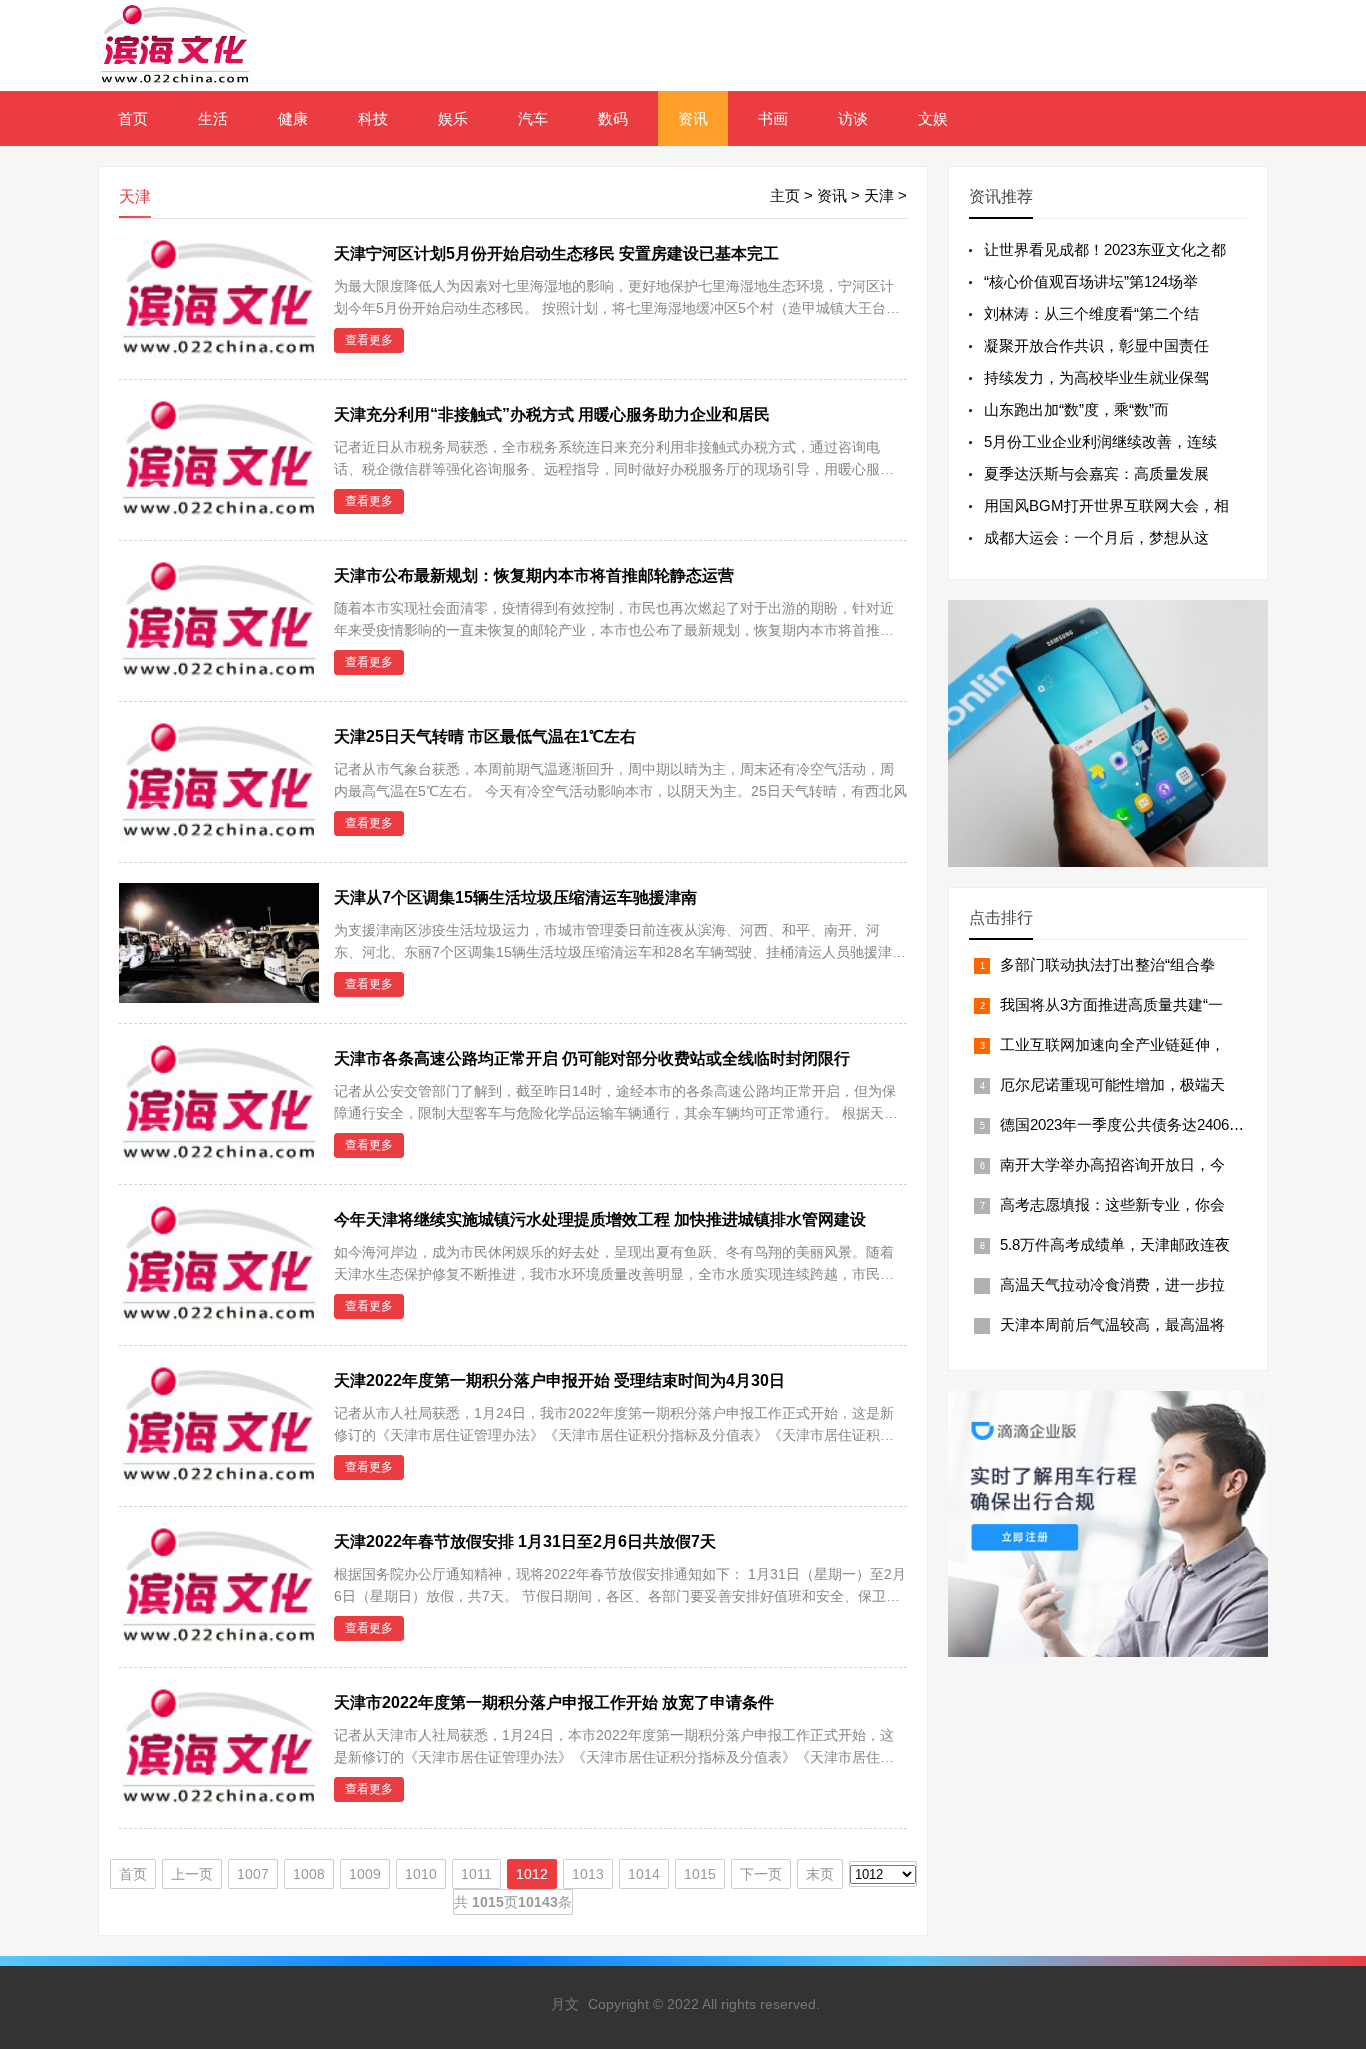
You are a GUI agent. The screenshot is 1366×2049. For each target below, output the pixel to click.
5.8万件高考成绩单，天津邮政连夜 (1115, 1244)
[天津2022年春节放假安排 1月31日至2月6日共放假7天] (219, 1641)
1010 (421, 1874)
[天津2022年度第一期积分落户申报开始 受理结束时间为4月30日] (219, 1480)
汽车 (533, 118)
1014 (644, 1874)
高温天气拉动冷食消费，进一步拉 (1112, 1284)
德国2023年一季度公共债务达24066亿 (1126, 1124)
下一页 (761, 1874)
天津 (879, 195)
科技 (373, 118)
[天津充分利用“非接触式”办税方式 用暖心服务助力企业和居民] (219, 514)
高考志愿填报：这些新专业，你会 (1112, 1204)
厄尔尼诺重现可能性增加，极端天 (1112, 1084)
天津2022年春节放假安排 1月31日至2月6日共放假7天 (525, 1541)
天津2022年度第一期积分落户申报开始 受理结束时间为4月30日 (559, 1380)
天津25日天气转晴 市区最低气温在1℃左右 (485, 736)
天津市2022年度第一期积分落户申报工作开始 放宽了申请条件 (554, 1702)
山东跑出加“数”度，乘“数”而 (1076, 409)
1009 (365, 1874)
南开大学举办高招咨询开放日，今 (1112, 1164)
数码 (613, 118)
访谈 (853, 118)
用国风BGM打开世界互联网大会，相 (1106, 505)
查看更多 (369, 340)
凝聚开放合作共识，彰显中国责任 (1096, 345)
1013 (588, 1874)
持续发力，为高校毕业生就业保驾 (1096, 377)
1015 (700, 1874)
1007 (253, 1874)
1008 (309, 1874)
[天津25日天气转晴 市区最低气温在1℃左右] (219, 836)
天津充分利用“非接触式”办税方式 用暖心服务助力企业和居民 (552, 414)
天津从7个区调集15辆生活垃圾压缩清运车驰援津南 (515, 897)
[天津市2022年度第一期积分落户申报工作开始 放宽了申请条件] (219, 1802)
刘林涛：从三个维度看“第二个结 (1091, 313)
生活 (213, 118)
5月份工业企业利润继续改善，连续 (1100, 441)
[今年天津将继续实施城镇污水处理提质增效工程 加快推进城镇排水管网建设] (219, 1319)
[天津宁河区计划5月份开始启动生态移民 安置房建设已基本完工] (219, 353)
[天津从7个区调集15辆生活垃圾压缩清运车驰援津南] (219, 1000)
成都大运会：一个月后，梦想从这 (1096, 537)
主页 (785, 195)
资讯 (693, 118)
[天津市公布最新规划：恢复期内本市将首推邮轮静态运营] (219, 675)
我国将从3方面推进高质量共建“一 (1111, 1004)
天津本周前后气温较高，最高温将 (1112, 1324)
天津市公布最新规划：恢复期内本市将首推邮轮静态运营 (534, 575)
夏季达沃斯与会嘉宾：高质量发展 (1096, 473)
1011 (476, 1874)
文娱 (933, 118)
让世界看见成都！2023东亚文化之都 (1105, 249)
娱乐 (453, 118)
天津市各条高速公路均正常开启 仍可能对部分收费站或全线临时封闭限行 (592, 1058)
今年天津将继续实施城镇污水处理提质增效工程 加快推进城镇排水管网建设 (600, 1219)
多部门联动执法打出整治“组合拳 (1107, 964)
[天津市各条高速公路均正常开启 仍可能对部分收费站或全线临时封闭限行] (219, 1158)
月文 (565, 2004)
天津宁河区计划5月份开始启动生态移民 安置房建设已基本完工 (556, 253)
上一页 (192, 1874)
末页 (820, 1874)
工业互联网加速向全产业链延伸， (1112, 1044)
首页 (133, 118)
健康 (293, 118)
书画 (773, 118)
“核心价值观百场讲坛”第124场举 (1091, 281)
